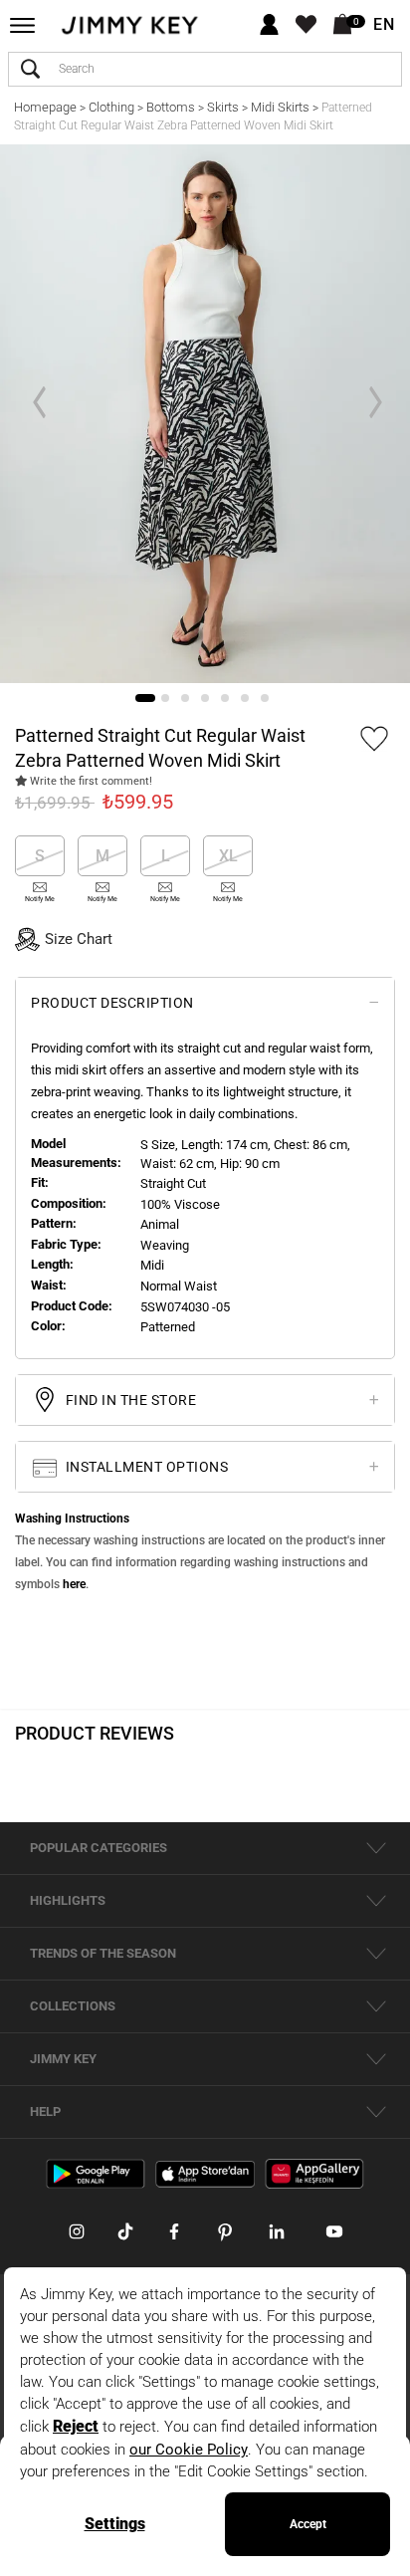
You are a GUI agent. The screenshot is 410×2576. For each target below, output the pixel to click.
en (384, 25)
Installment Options (145, 1467)
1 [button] (145, 698)
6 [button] (245, 698)
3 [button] (185, 698)
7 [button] (265, 698)
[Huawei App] (314, 2174)
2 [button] (165, 698)
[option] (205, 414)
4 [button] (205, 698)
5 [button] (225, 698)
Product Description (112, 1003)
